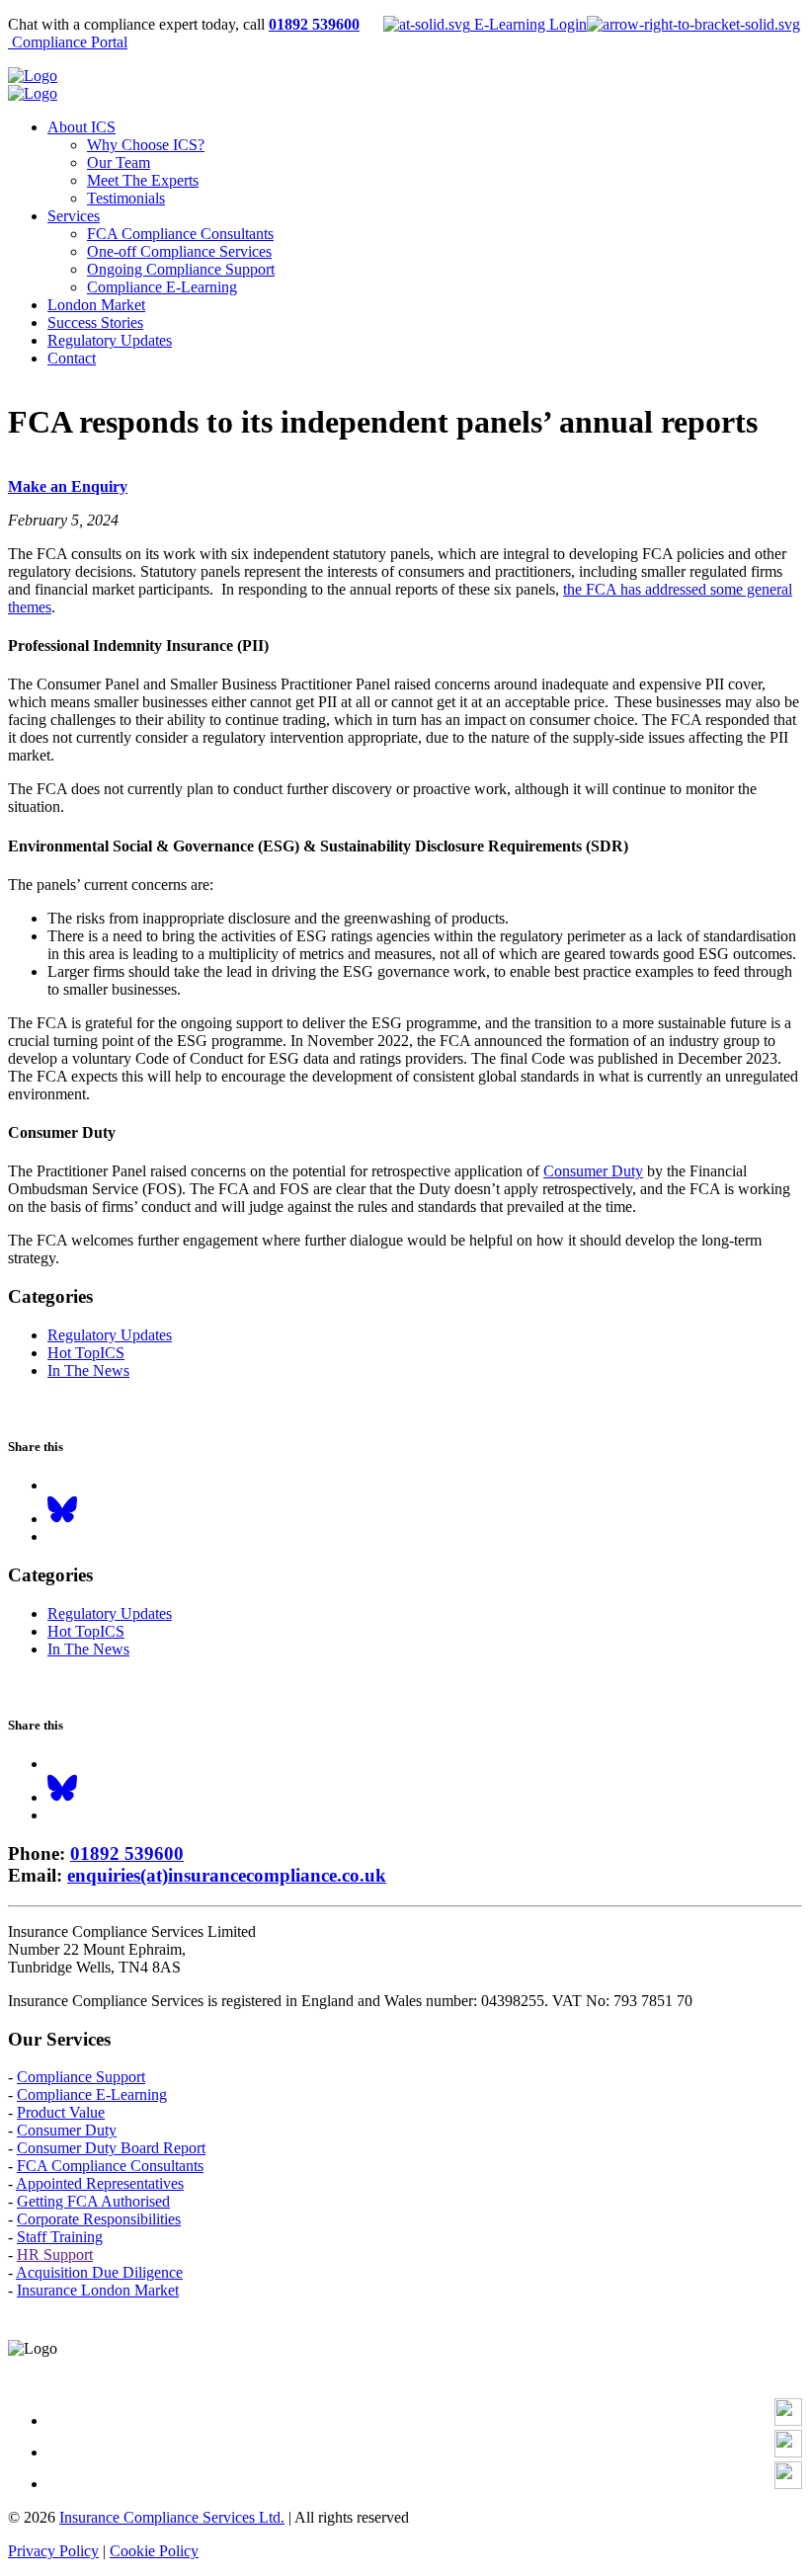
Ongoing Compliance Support (181, 269)
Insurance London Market (98, 2290)
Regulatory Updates (110, 340)
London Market (96, 305)
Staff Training (60, 2237)
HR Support (55, 2254)
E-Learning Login (528, 24)
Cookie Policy (154, 2551)
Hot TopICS (86, 1353)
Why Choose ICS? (146, 145)
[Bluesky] (62, 1519)
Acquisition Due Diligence (99, 2272)
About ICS (81, 127)
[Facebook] (788, 2420)
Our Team (119, 162)
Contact (72, 358)
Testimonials (126, 198)
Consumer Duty (593, 1171)
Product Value (61, 2112)
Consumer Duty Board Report (111, 2148)
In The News (88, 1370)
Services (74, 216)
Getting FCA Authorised (93, 2201)
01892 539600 (314, 24)
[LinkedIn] (788, 2452)
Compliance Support (81, 2077)
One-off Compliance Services (179, 251)
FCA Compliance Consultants (180, 234)
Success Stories (95, 322)
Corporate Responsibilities (99, 2219)
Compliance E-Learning (162, 287)
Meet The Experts (143, 180)
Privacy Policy (53, 2551)
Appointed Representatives (100, 2183)
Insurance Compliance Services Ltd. (172, 2517)
